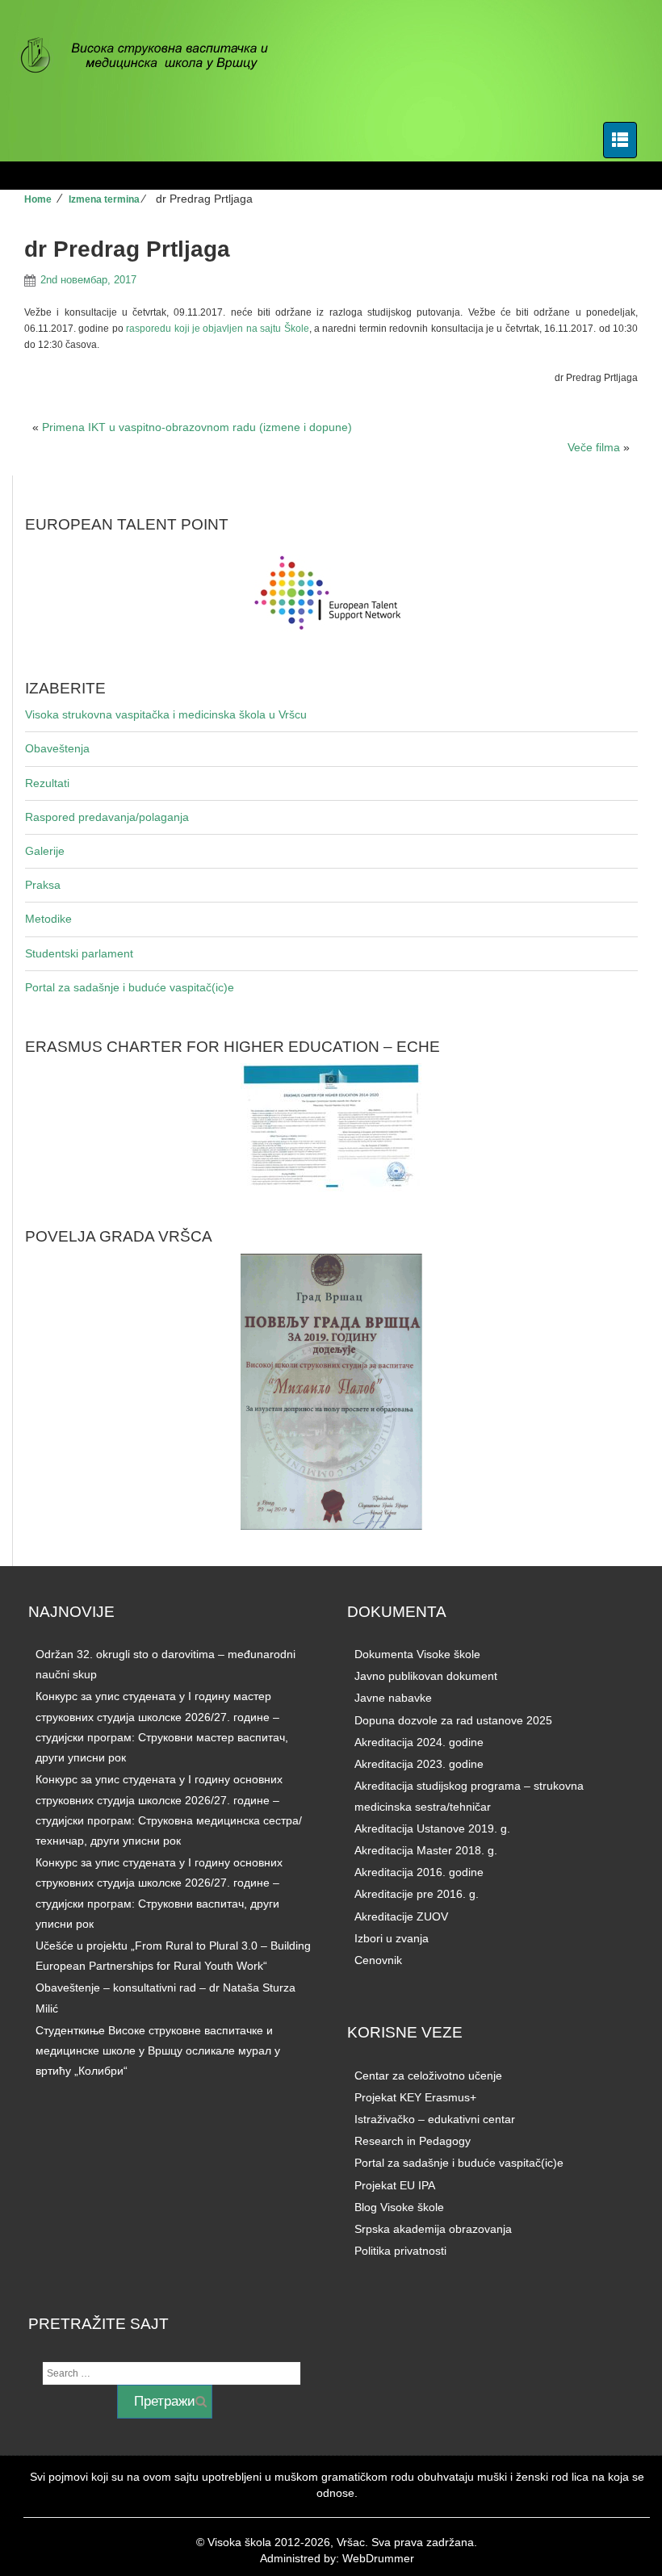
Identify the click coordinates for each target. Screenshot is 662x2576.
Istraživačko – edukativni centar (435, 2119)
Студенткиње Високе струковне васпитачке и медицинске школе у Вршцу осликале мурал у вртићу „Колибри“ (158, 2050)
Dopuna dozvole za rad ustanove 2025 (453, 1720)
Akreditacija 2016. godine (419, 1872)
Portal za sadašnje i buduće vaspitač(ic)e (130, 987)
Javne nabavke (393, 1698)
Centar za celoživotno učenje (428, 2075)
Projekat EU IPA (395, 2185)
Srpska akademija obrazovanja (433, 2229)
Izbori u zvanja (392, 1938)
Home (38, 199)
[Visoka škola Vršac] (153, 57)
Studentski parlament (79, 953)
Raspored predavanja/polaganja (107, 817)
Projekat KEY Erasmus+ (415, 2097)
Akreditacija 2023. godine (419, 1764)
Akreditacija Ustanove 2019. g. (432, 1828)
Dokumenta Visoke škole (417, 1654)
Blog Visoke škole (399, 2207)
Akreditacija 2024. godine (419, 1742)
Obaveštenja (57, 748)
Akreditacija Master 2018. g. (426, 1850)
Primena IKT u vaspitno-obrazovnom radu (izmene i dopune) (197, 427)
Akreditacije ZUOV (401, 1916)
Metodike (48, 919)
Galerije (45, 851)
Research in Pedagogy (413, 2141)
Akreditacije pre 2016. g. (417, 1894)
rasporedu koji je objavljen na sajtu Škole (217, 329)
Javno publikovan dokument (426, 1676)
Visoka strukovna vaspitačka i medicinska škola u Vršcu (166, 714)
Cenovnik (378, 1960)
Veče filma (594, 447)
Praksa (43, 885)
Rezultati (47, 783)
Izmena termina (104, 199)
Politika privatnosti (400, 2251)
